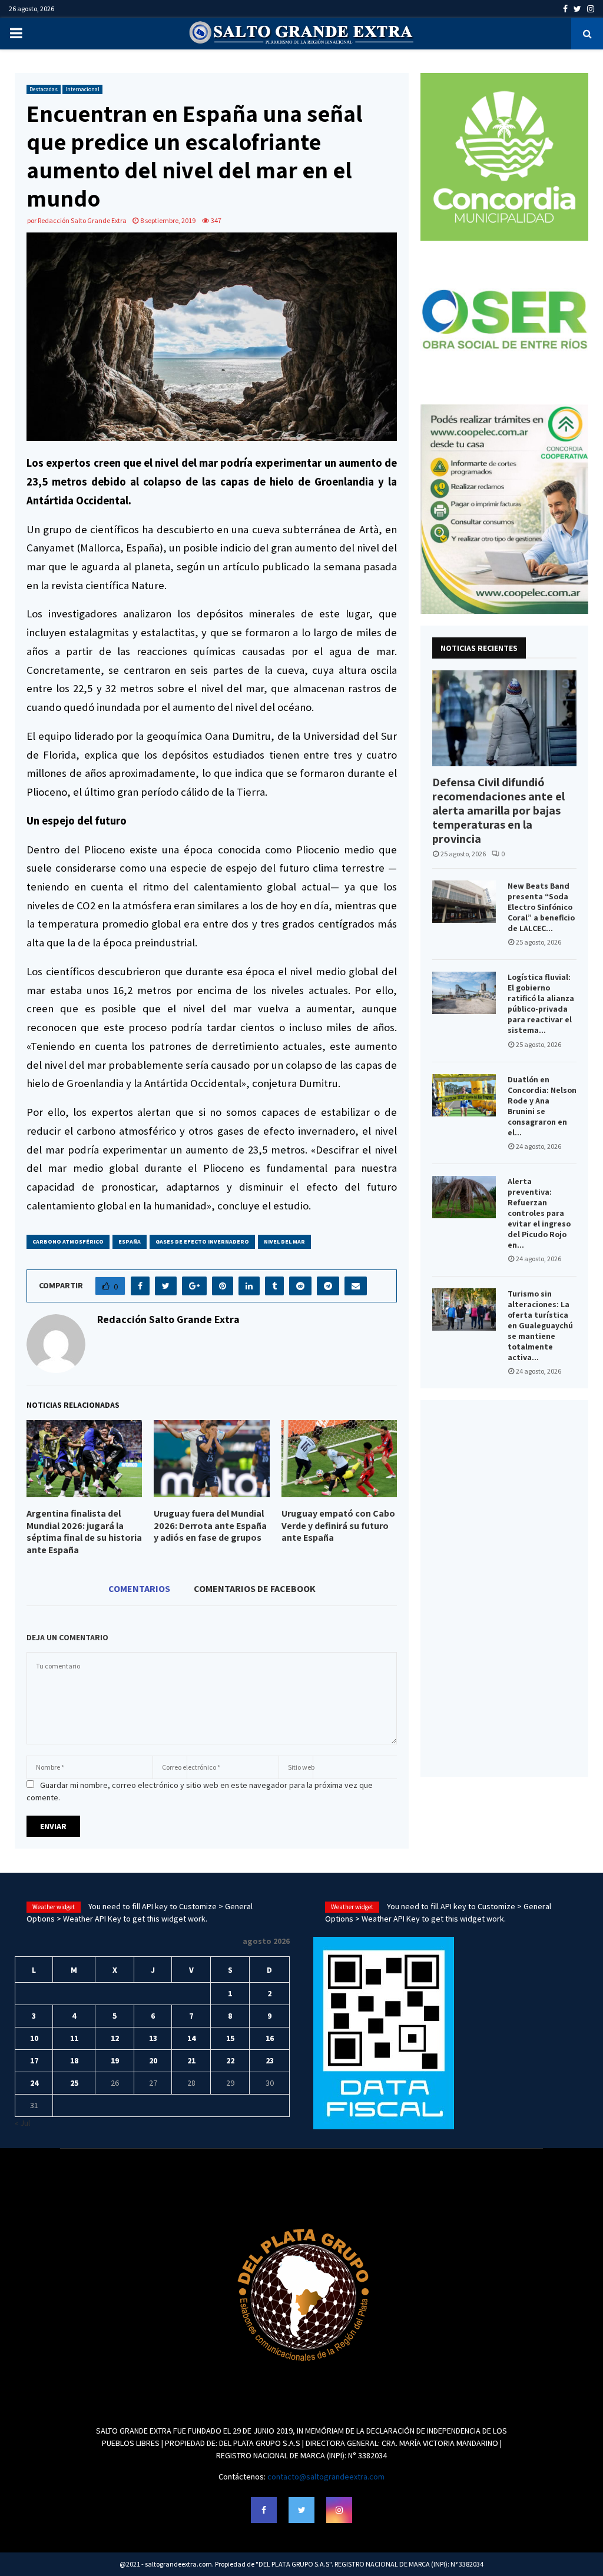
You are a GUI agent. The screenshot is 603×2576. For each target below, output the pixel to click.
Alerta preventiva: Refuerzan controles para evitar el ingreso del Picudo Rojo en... (539, 1213)
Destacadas (44, 89)
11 (74, 2038)
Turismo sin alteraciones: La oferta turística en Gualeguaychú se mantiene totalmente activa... (540, 1325)
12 (115, 2038)
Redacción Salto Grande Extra (82, 220)
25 (74, 2083)
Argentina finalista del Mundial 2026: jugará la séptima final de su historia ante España (84, 1532)
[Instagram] (339, 2510)
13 (153, 2038)
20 (153, 2060)
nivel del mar (284, 1242)
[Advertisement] (504, 1588)
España (130, 1242)
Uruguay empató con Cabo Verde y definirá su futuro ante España (338, 1526)
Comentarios (139, 1588)
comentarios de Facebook (255, 1588)
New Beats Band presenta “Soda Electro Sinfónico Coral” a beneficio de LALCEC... (541, 907)
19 (115, 2060)
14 (191, 2038)
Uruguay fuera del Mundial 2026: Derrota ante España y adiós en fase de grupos (210, 1526)
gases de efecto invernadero (202, 1242)
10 (34, 2038)
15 (230, 2038)
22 (230, 2060)
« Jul (22, 2123)
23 (270, 2060)
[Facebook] (264, 2510)
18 (74, 2060)
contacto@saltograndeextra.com (326, 2477)
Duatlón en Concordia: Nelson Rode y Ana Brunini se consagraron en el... (542, 1106)
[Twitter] (301, 2510)
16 (270, 2038)
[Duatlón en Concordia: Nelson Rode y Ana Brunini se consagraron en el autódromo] (464, 1095)
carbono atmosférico (68, 1242)
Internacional (82, 89)
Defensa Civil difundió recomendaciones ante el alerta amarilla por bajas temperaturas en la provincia (498, 810)
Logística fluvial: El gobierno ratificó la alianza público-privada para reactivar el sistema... (541, 1003)
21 (191, 2060)
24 (34, 2083)
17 (34, 2060)
